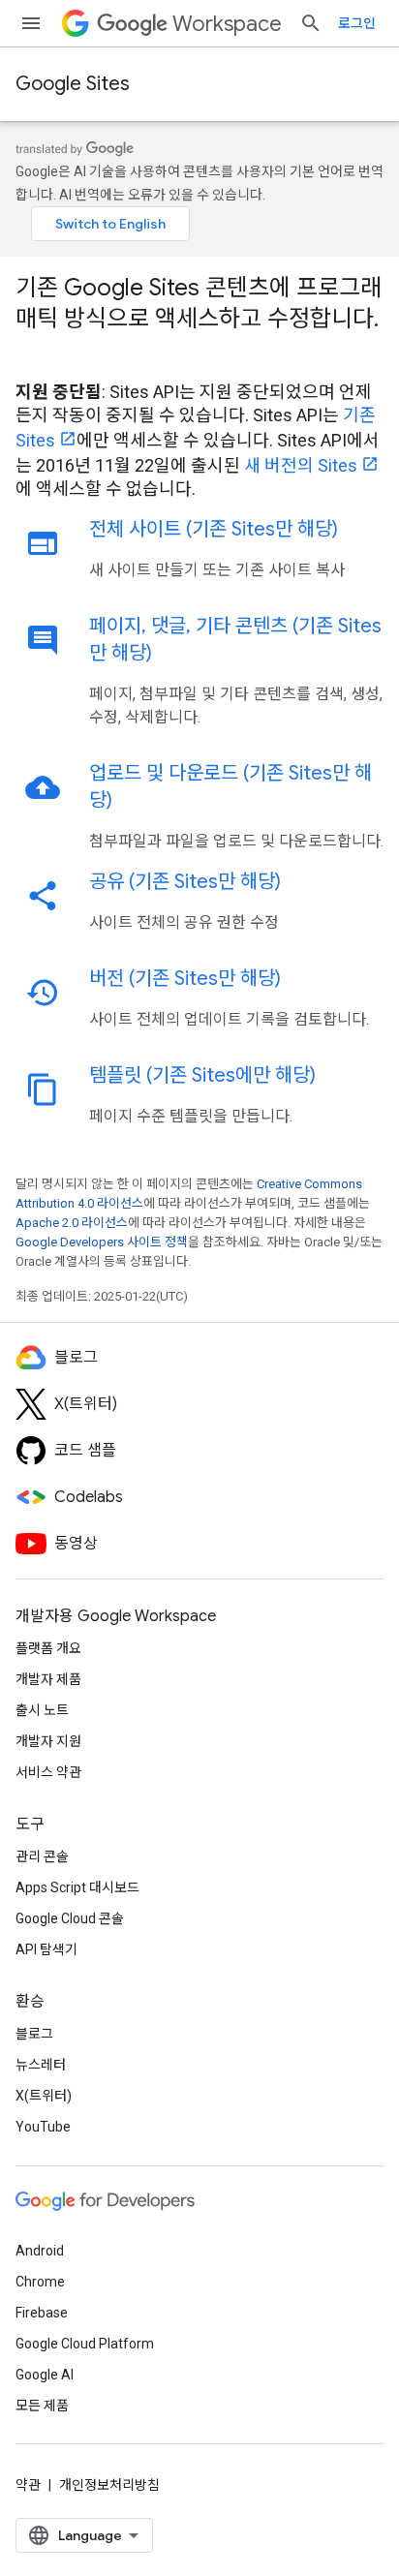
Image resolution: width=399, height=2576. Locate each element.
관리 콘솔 (42, 1856)
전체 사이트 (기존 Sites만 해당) (214, 529)
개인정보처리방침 (109, 2485)
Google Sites (73, 84)
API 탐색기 (46, 1949)
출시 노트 (42, 1710)
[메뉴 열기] (31, 23)
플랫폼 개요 (48, 1648)
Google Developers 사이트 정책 (102, 1242)
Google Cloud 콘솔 (70, 1918)
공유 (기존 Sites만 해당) (185, 882)
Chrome (40, 2282)
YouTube (43, 2127)
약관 (28, 2485)
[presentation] (199, 319)
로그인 (357, 23)
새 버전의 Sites (301, 465)
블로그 (34, 2034)
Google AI (45, 2375)
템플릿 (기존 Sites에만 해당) (202, 1075)
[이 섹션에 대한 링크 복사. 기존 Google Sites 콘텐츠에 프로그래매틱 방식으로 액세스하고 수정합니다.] (35, 352)
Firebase (42, 2313)
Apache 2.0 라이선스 (72, 1223)
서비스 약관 (48, 1772)
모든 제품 (42, 2406)
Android (40, 2251)
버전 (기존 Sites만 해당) (185, 979)
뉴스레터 (41, 2065)
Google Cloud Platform (85, 2344)
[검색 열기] (311, 23)
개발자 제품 (48, 1679)
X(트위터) (44, 2096)
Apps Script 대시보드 (77, 1887)
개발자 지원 (48, 1741)
